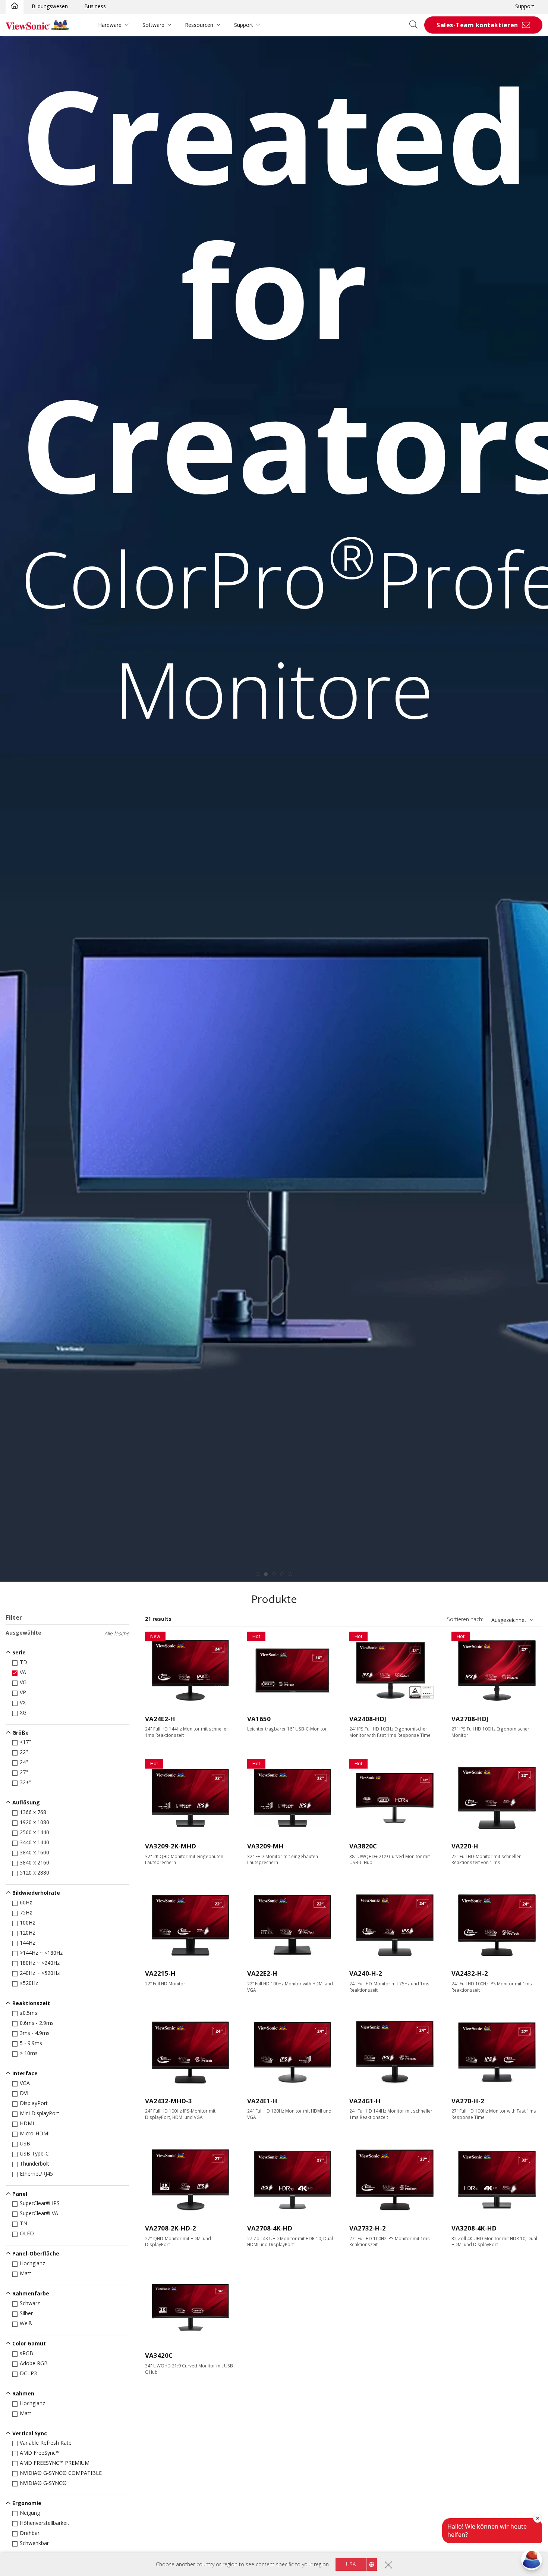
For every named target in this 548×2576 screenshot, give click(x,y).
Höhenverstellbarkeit (45, 2523)
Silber (26, 2313)
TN (23, 2223)
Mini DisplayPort (40, 2113)
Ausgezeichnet (509, 1620)
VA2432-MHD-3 (169, 2101)
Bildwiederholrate (36, 1893)
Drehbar (30, 2533)
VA (23, 1672)
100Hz (27, 1922)
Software (153, 25)
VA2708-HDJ (470, 1719)
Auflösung (26, 1802)
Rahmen (23, 2393)
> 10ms (29, 2053)
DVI (24, 2093)
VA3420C (159, 2355)
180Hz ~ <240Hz (40, 1963)
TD (23, 1662)
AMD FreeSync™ (40, 2453)
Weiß (26, 2323)
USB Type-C (34, 2153)
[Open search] (416, 25)
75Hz (26, 1912)
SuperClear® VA (39, 2213)
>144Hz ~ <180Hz (41, 1953)
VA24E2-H (160, 1719)
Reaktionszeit (31, 2003)
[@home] (15, 6)
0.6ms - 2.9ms (37, 2023)
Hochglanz (32, 2263)
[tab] (258, 1574)
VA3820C (363, 1846)
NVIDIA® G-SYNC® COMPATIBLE (61, 2473)
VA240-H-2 (366, 1973)
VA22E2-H (262, 1973)
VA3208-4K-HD (474, 2228)
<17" (25, 1742)
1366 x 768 (33, 1812)
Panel (20, 2194)
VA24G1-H (365, 2101)
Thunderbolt (34, 2164)
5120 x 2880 (34, 1872)
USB (25, 2143)
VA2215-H (160, 1973)
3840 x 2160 (34, 1862)
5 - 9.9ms (31, 2043)
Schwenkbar (34, 2543)
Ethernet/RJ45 (36, 2174)
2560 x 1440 (34, 1832)
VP (23, 1692)
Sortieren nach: (465, 1619)
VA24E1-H (262, 2101)
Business (95, 6)
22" (24, 1752)
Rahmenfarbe (31, 2293)
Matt (26, 2273)
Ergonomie (27, 2503)
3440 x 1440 (34, 1842)
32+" (26, 1782)
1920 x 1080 (34, 1822)
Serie (19, 1652)
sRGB (26, 2353)
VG (23, 1682)
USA (351, 2564)
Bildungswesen (50, 6)
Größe (21, 1733)
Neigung (30, 2513)
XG (23, 1712)
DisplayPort (34, 2103)
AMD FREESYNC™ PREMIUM (55, 2463)
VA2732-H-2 (368, 2228)
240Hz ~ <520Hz (40, 1973)
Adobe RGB (34, 2363)
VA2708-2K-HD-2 (171, 2228)
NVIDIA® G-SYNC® (43, 2483)
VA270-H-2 (468, 2101)
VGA (25, 2083)
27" (24, 1772)
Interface (25, 2073)
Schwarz (30, 2303)
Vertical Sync (30, 2433)
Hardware (110, 25)
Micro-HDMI (35, 2133)
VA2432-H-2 (470, 1973)
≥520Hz (29, 1983)
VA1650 (259, 1719)
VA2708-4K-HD (270, 2228)
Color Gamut (29, 2343)
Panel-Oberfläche (36, 2253)
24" (24, 1762)
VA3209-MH (265, 1846)
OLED (27, 2233)
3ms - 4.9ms (35, 2033)
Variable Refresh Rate (46, 2443)
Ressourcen (199, 25)
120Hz (27, 1933)
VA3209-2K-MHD (171, 1846)
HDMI (27, 2123)
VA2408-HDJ (368, 1719)
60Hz (26, 1902)
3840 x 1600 (34, 1852)
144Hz (27, 1943)
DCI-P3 (28, 2373)
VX (23, 1702)
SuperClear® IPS (40, 2203)
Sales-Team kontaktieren (477, 25)
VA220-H (465, 1846)
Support (525, 6)
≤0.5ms (29, 2013)
